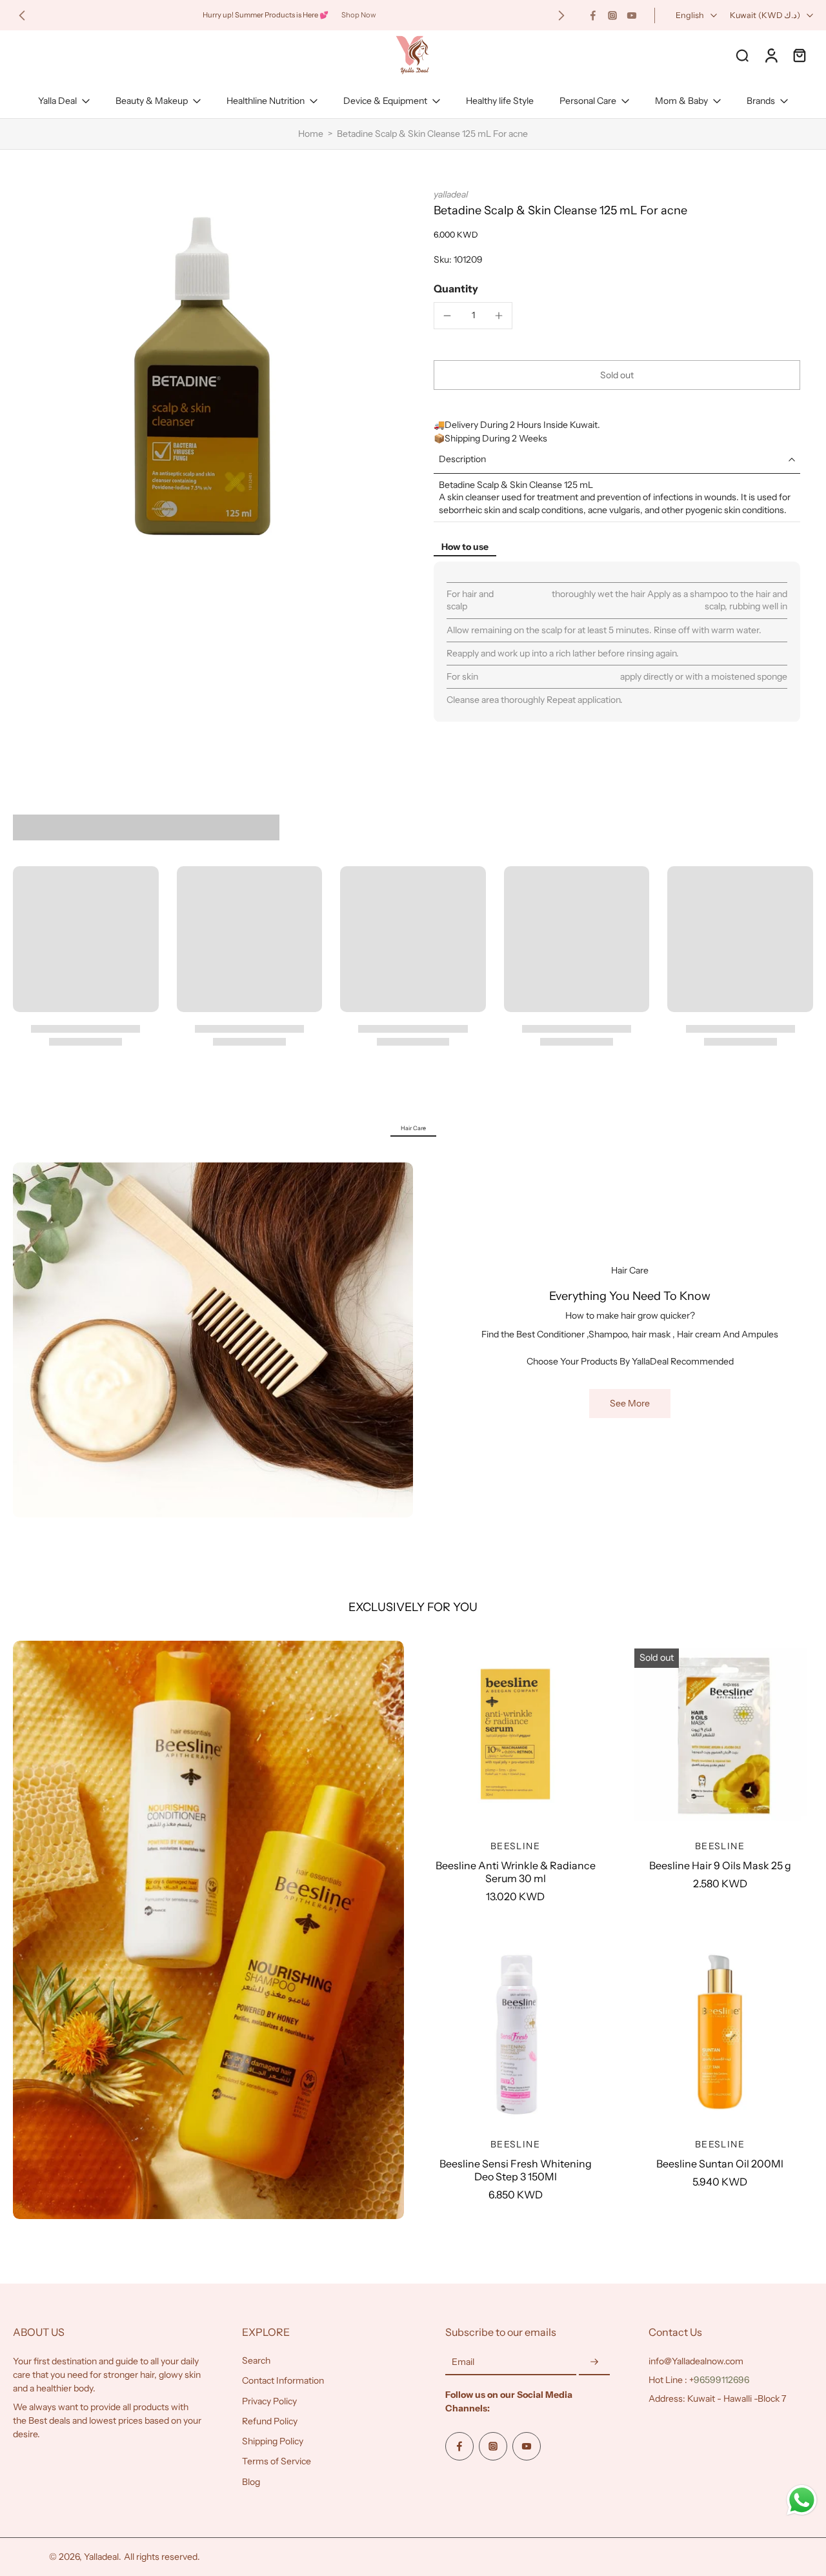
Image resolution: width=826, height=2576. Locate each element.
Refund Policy (270, 2421)
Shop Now (359, 15)
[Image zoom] (203, 378)
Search (256, 2360)
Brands (761, 101)
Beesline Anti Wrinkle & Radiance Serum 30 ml (516, 1872)
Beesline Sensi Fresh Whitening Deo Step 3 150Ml (516, 2170)
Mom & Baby (681, 101)
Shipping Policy (273, 2441)
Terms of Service (277, 2462)
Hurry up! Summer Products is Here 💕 (266, 15)
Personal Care (588, 101)
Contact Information (283, 2381)
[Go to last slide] (22, 15)
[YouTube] (632, 15)
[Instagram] (612, 15)
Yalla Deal (57, 101)
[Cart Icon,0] (799, 55)
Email (463, 2362)
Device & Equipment (385, 101)
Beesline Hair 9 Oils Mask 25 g (720, 1865)
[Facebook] (593, 15)
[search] (742, 55)
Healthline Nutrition (266, 101)
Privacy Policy (269, 2401)
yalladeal (451, 194)
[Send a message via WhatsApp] (802, 2500)
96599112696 (721, 2380)
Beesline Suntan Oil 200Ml (720, 2164)
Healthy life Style (500, 101)
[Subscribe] (594, 2362)
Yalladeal (101, 2557)
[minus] (447, 316)
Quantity (456, 289)
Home (311, 134)
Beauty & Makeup (152, 101)
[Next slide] (561, 15)
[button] (617, 375)
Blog (251, 2482)
